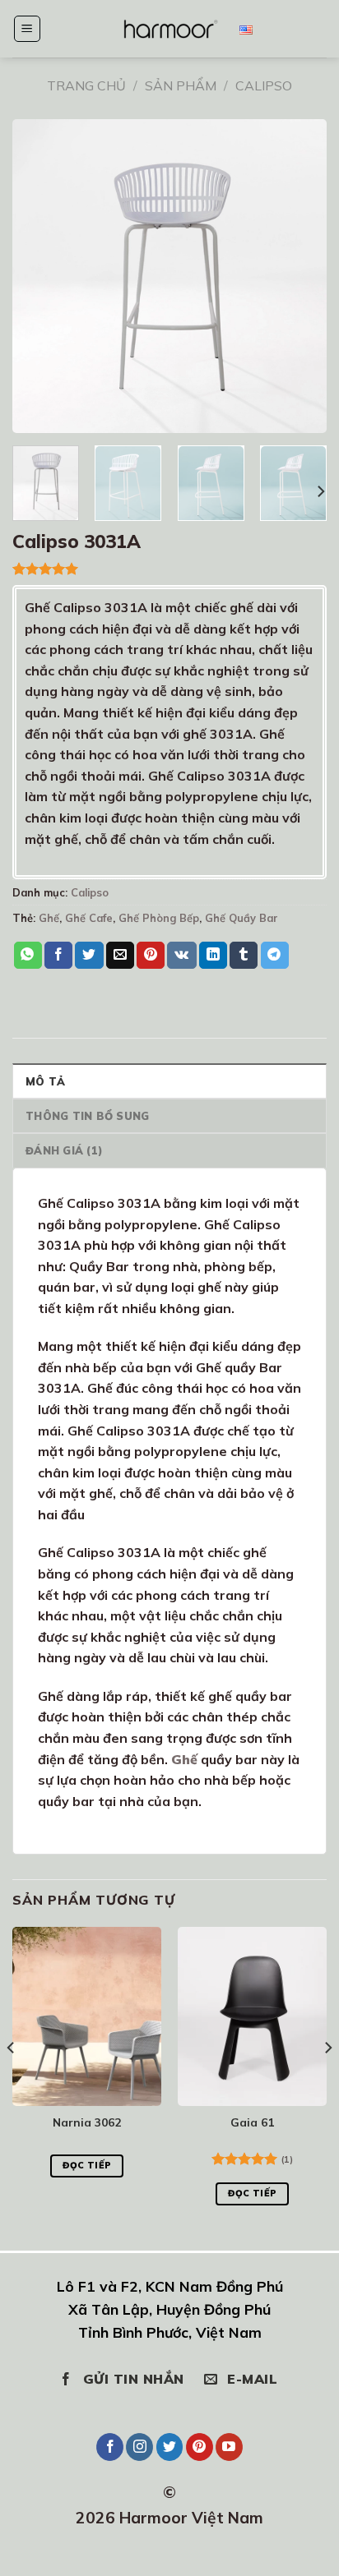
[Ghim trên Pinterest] (151, 956)
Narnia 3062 (87, 2122)
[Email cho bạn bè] (120, 956)
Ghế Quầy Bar (241, 918)
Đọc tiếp (87, 2165)
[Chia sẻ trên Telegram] (275, 956)
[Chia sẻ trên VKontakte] (181, 956)
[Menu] (28, 29)
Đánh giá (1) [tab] (64, 1150)
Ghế (49, 918)
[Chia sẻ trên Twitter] (89, 956)
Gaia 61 (252, 2122)
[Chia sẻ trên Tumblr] (244, 956)
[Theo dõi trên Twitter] (170, 2447)
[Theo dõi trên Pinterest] (200, 2447)
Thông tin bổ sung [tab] (87, 1116)
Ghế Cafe (89, 918)
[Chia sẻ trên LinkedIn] (213, 956)
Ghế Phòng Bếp (159, 918)
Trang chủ (86, 85)
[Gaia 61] (252, 2016)
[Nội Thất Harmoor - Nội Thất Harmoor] (169, 28)
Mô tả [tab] (45, 1081)
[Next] (320, 492)
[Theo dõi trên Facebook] (110, 2447)
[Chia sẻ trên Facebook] (58, 956)
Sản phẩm (181, 85)
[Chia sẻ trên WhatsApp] (28, 956)
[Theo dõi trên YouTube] (229, 2447)
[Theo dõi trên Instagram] (139, 2447)
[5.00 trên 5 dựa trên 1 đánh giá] (169, 569)
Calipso (264, 85)
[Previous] (12, 2080)
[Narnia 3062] (87, 2016)
